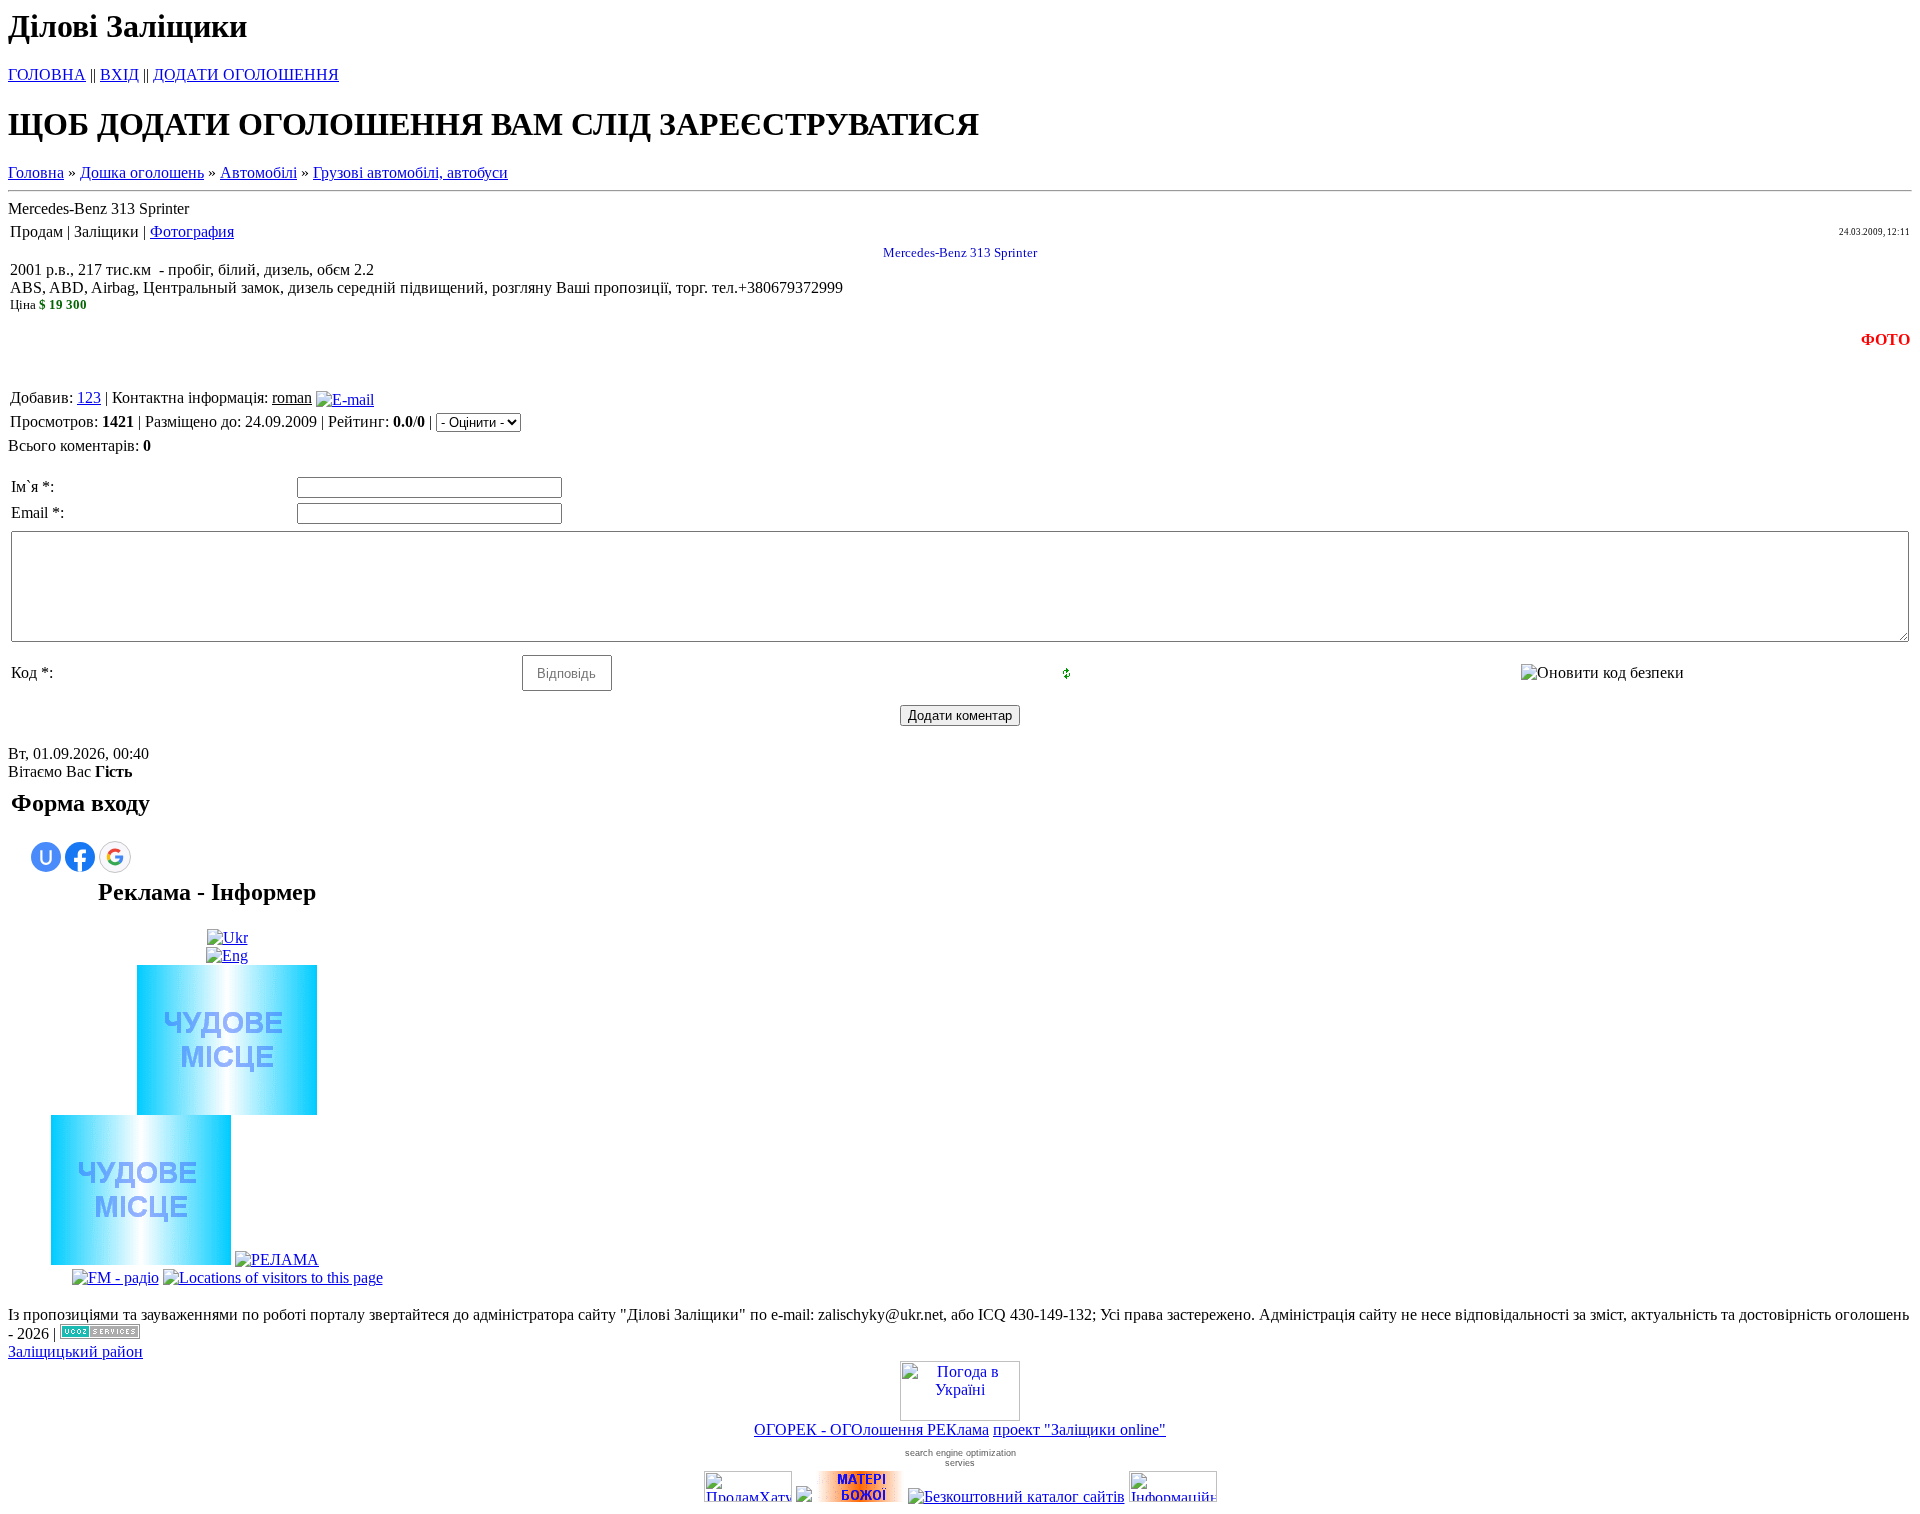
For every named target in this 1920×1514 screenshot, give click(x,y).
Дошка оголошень (142, 172)
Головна (36, 172)
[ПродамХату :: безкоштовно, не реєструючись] (748, 1496)
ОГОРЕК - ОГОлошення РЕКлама (871, 1429)
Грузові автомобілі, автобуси (410, 172)
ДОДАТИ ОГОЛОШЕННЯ (246, 74)
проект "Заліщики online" (1079, 1429)
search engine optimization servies (960, 1458)
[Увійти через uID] (46, 857)
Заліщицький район (75, 1351)
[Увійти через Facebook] (80, 857)
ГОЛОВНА (47, 74)
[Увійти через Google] (115, 857)
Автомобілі (258, 172)
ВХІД (119, 74)
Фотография (192, 231)
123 (89, 397)
